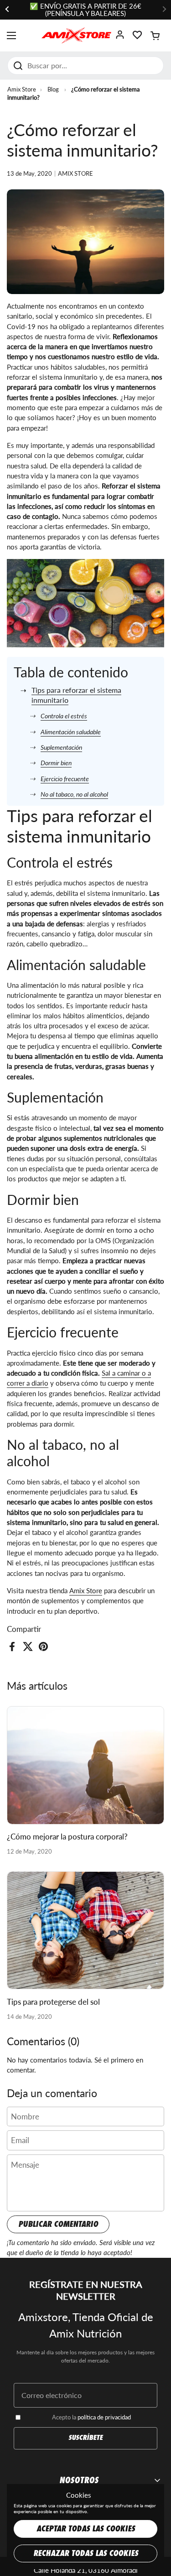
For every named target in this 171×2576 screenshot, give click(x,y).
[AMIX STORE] (76, 36)
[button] (155, 36)
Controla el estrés (64, 716)
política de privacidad (104, 2417)
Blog (53, 89)
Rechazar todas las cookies (86, 2553)
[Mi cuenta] (120, 38)
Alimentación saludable (71, 732)
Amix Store (22, 89)
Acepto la (91, 2417)
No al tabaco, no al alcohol (74, 794)
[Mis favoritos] (137, 38)
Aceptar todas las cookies (86, 2529)
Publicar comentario (58, 2224)
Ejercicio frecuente (65, 779)
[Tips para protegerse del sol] (85, 1930)
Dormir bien (56, 763)
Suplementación (61, 747)
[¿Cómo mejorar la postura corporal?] (85, 1765)
